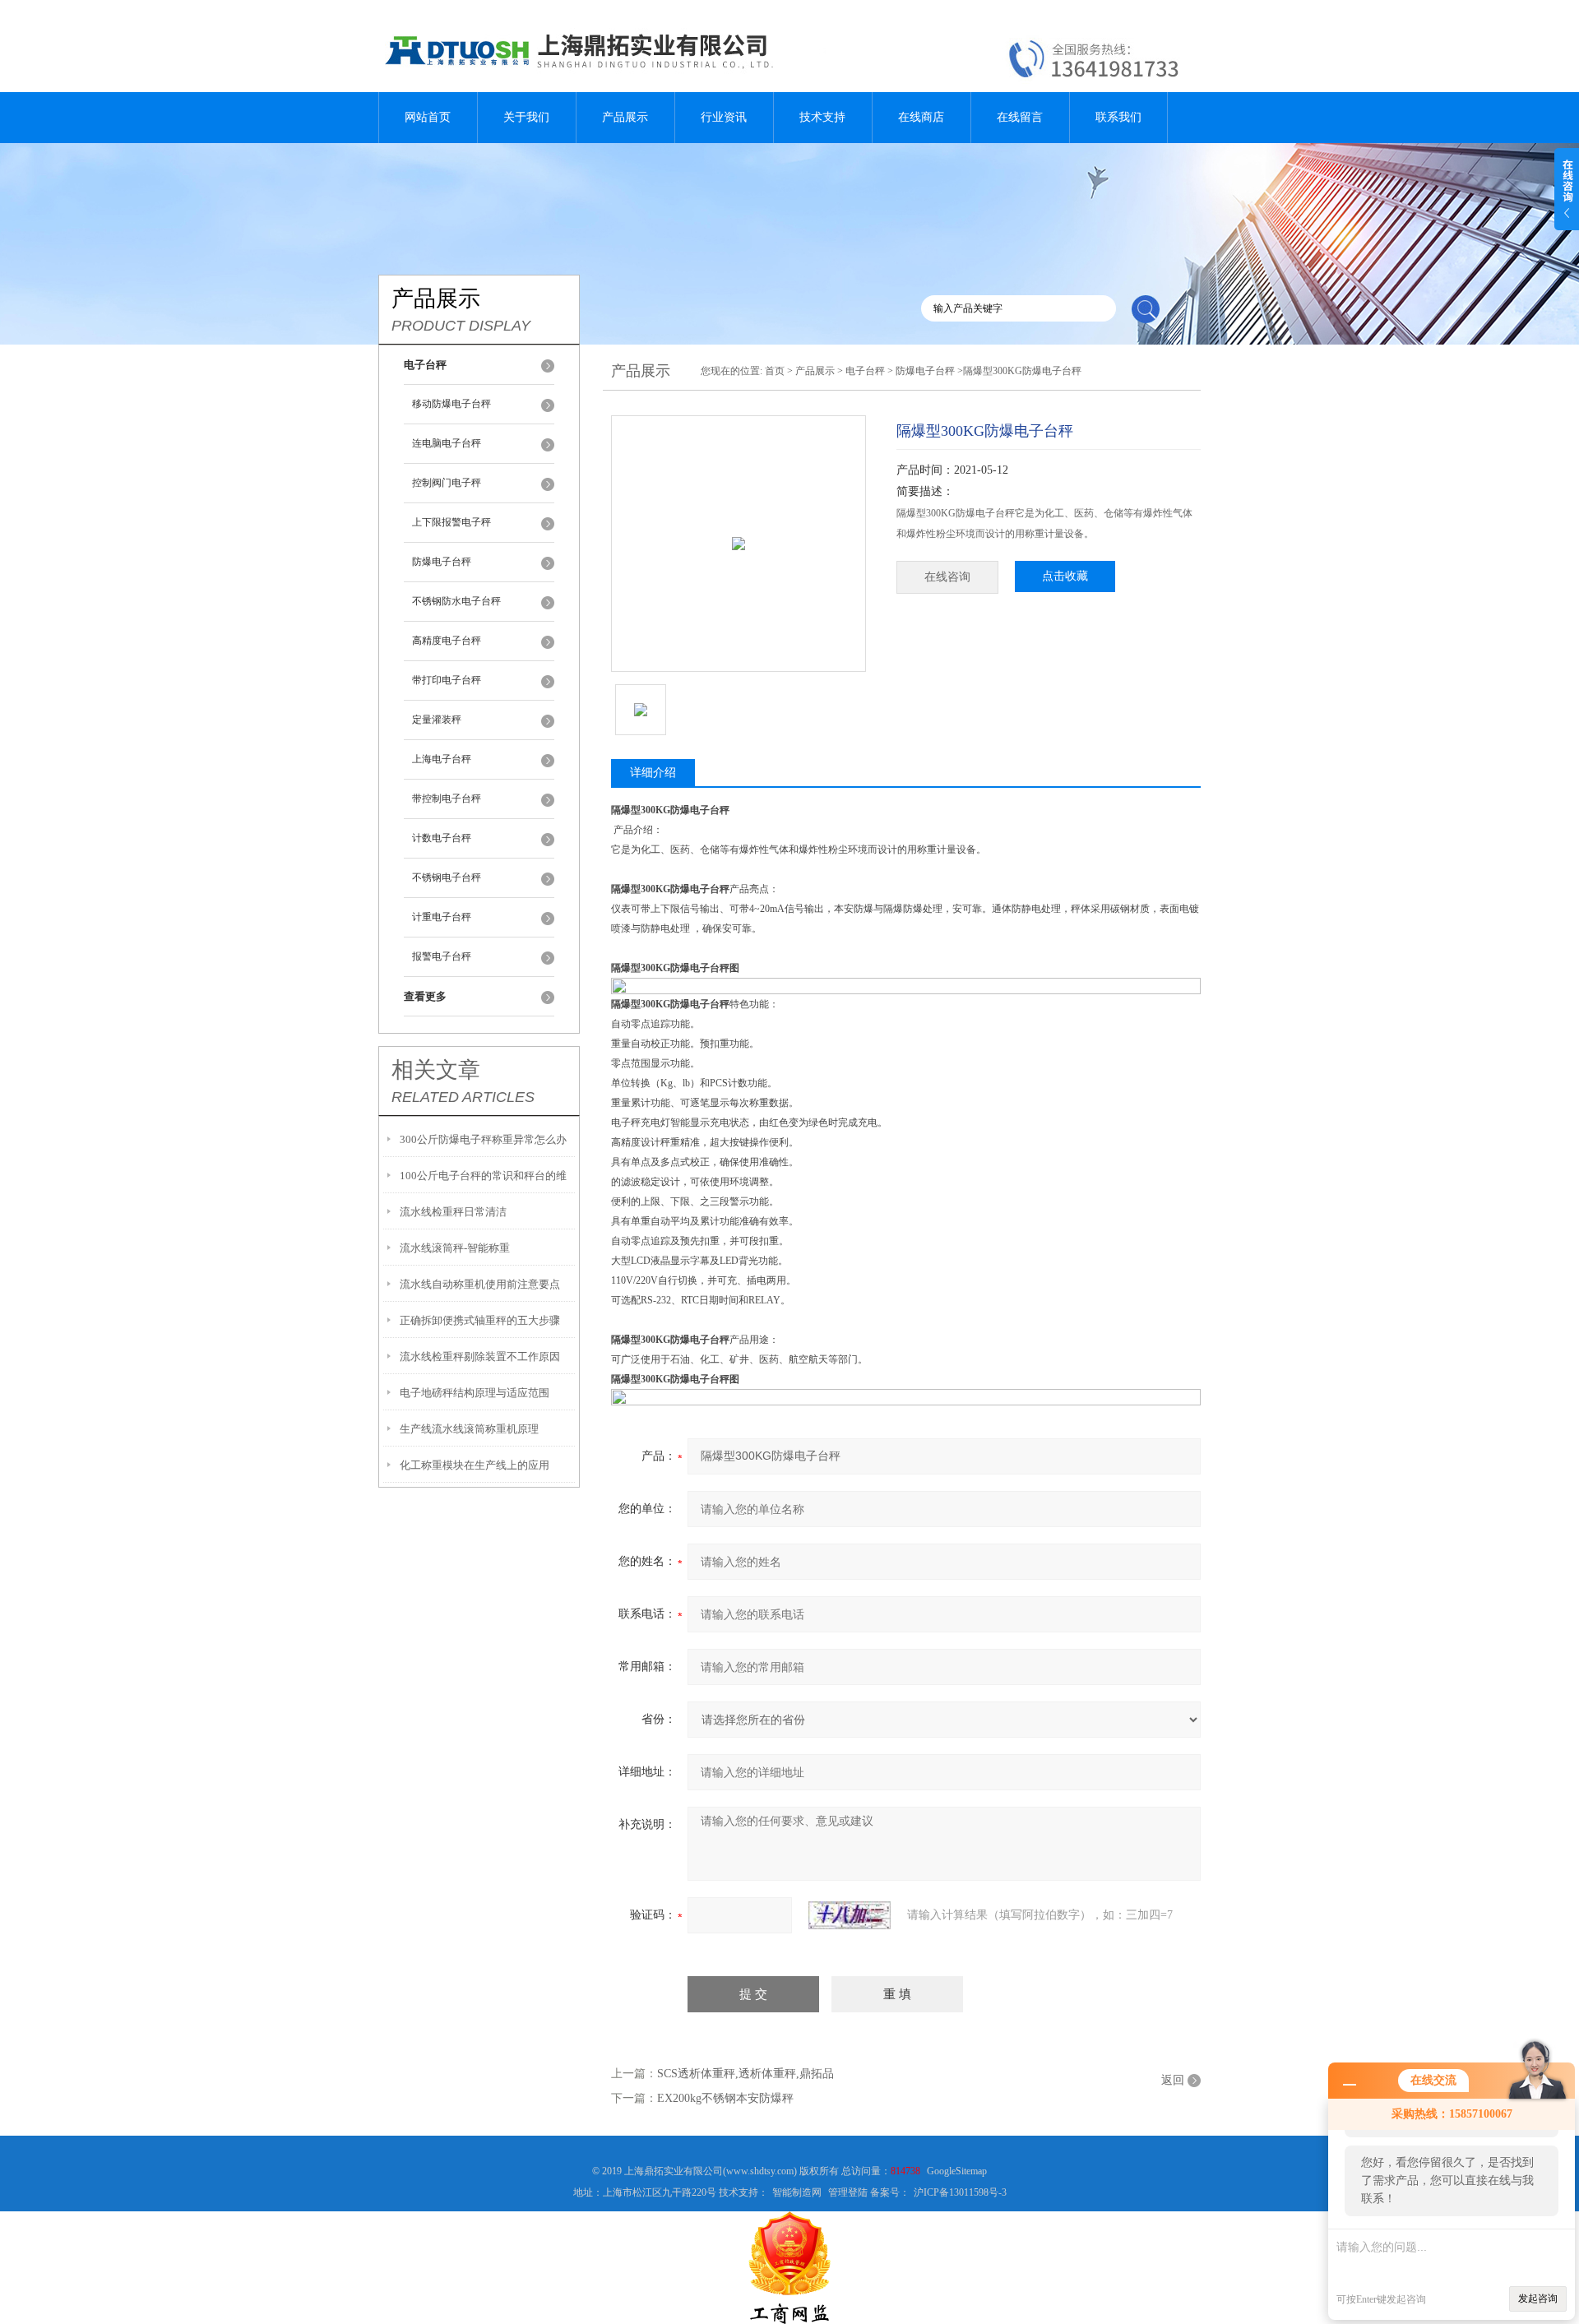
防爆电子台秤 (442, 562)
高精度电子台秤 (447, 641)
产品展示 (625, 117)
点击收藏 (1065, 576)
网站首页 (428, 117)
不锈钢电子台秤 (447, 877)
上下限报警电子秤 (451, 522)
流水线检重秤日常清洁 (453, 1212)
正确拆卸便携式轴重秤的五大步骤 (480, 1320)
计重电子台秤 (442, 917)
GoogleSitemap (957, 2171)
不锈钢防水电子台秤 (456, 601)
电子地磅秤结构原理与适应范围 (475, 1393)
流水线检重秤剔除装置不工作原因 (480, 1356)
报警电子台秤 (442, 956)
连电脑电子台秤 (447, 443)
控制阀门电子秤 (447, 483)
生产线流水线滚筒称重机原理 (469, 1429)
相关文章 (436, 1070)
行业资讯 (724, 117)
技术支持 (822, 117)
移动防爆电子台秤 (451, 404)
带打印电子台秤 (447, 680)
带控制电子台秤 (447, 799)
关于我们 (526, 117)
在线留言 (1020, 117)
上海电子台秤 (442, 759)
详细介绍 (653, 773)
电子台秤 (865, 371)
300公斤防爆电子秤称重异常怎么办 (483, 1139)
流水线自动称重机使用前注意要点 (480, 1284)
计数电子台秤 (442, 838)
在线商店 (921, 117)
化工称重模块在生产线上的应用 (475, 1465)
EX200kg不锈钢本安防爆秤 (725, 2098)
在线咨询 (947, 577)
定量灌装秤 (437, 720)
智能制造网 (797, 2192)
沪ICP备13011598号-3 (960, 2192)
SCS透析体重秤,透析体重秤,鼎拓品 (746, 2074)
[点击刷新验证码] (850, 1915)
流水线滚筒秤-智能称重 (455, 1248)
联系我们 (1118, 117)
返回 (1173, 2080)
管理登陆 (848, 2192)
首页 (775, 371)
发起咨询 (1538, 2299)
